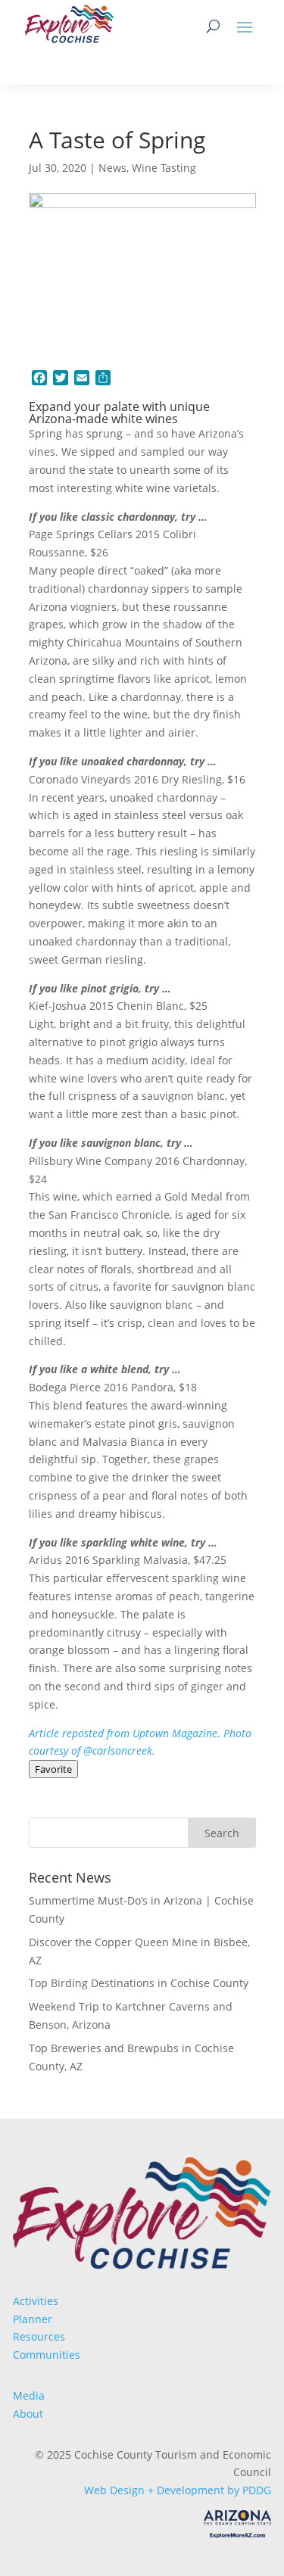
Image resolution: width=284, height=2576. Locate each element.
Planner (33, 2319)
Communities (47, 2355)
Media (29, 2395)
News (112, 168)
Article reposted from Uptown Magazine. (126, 1733)
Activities (36, 2301)
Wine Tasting (164, 168)
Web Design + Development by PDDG (178, 2490)
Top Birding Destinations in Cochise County (139, 1983)
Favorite (53, 1769)
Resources (39, 2336)
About (28, 2414)
